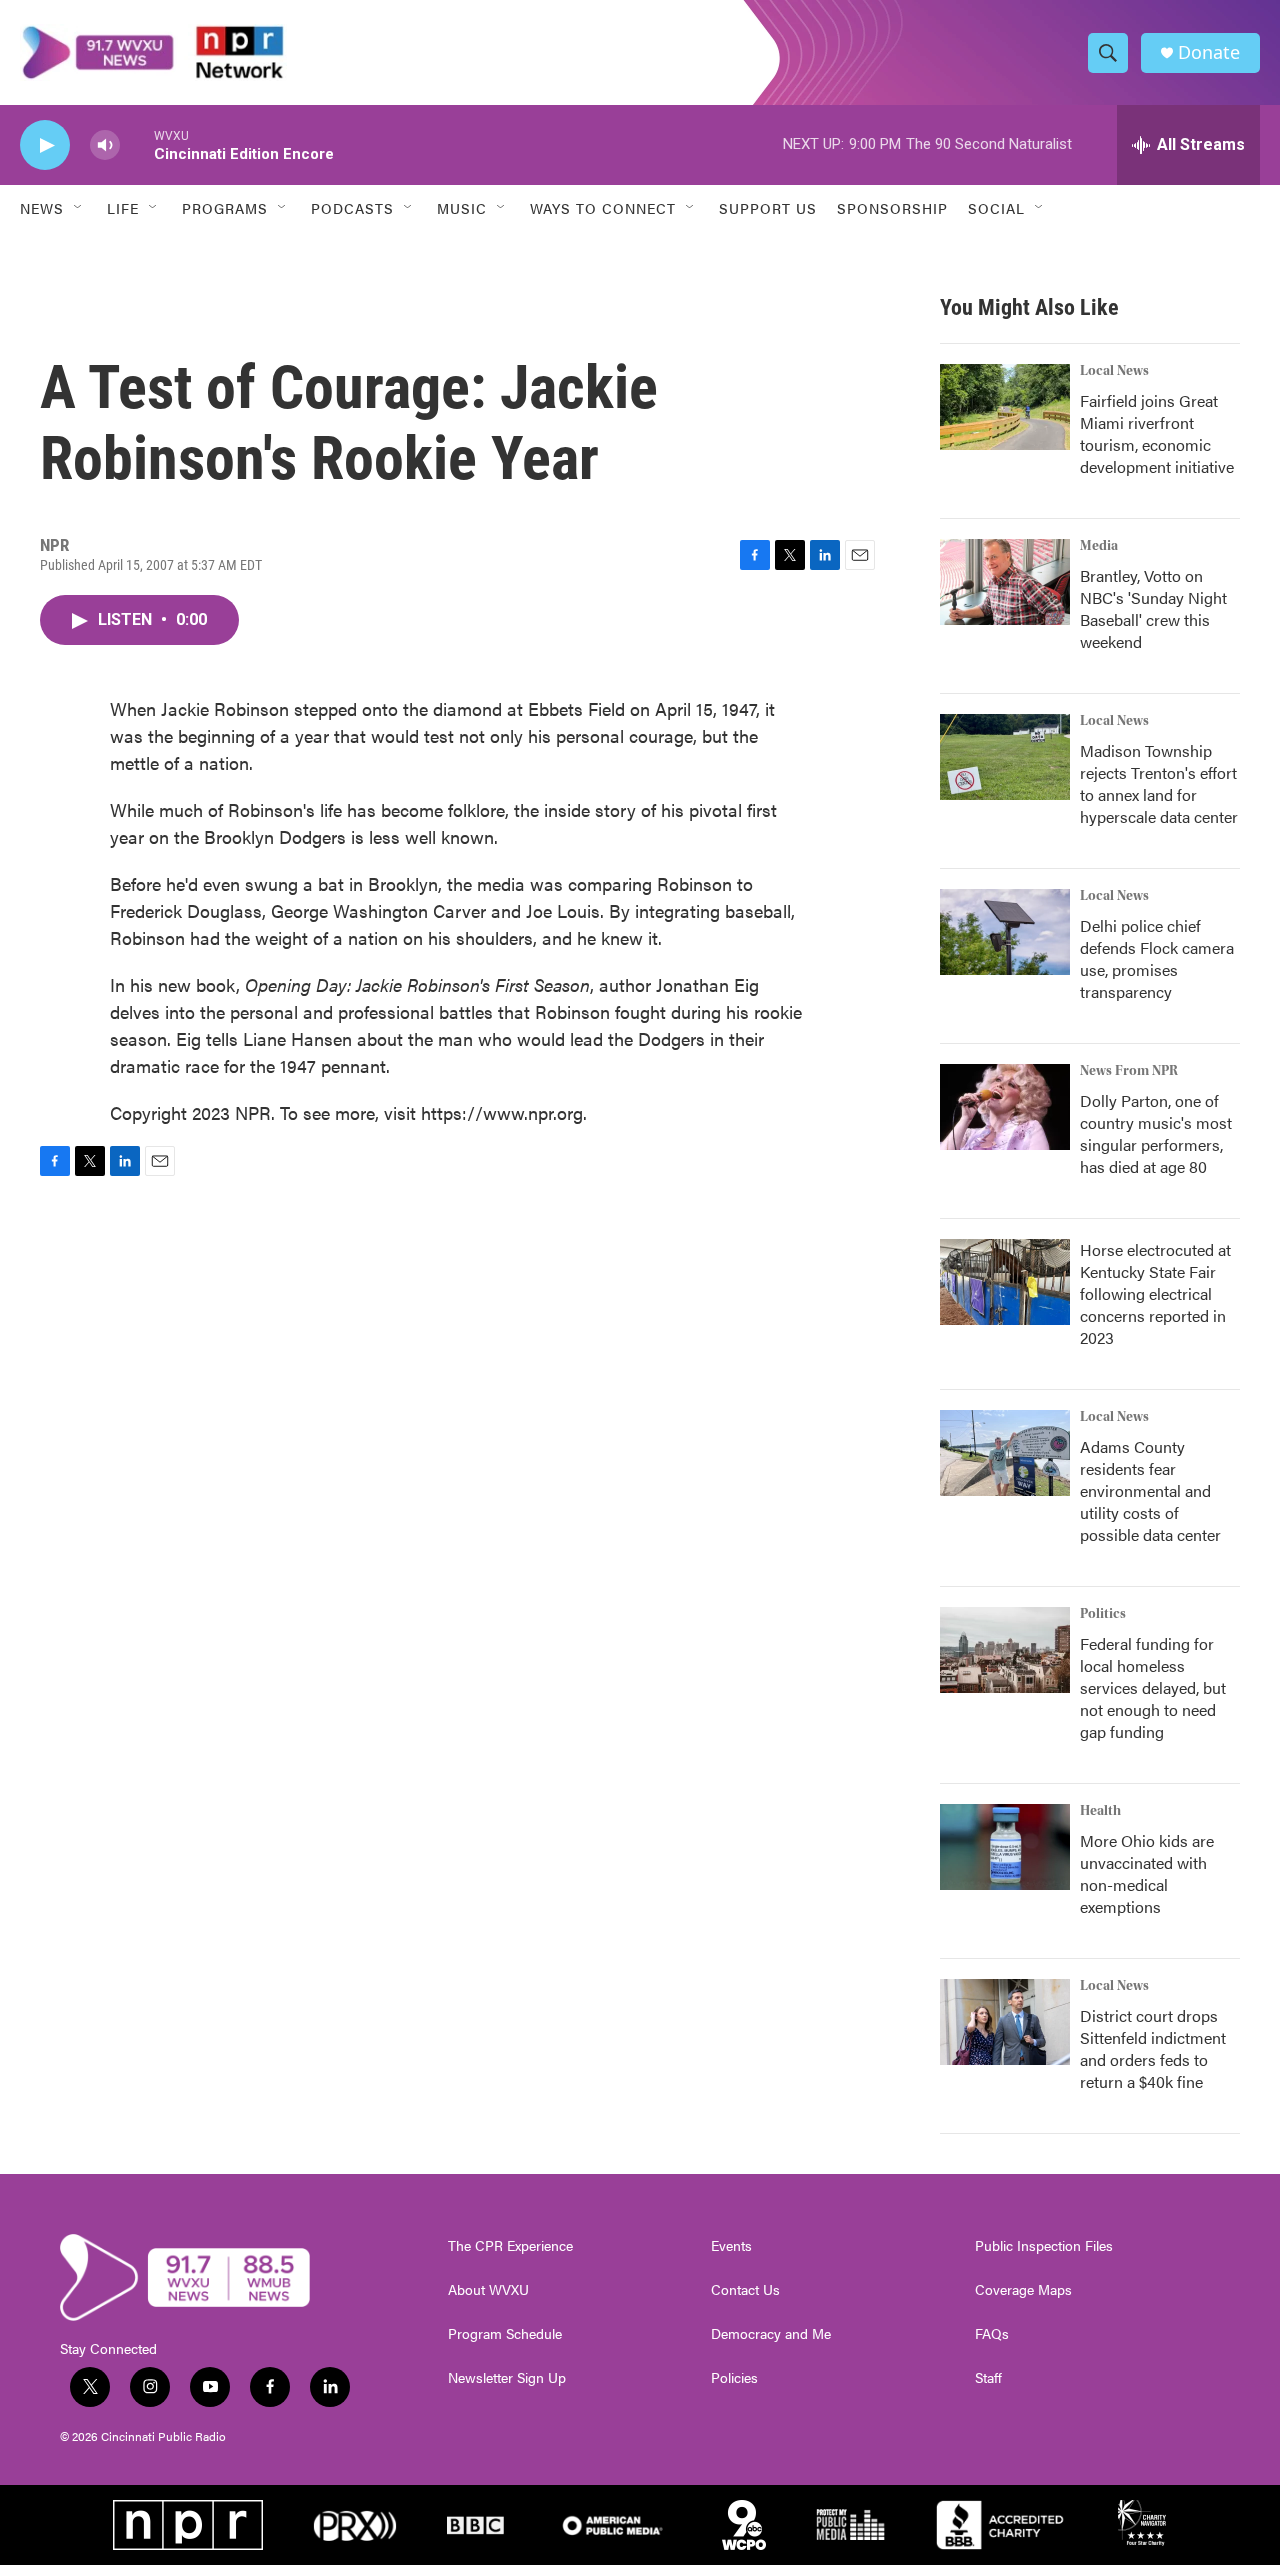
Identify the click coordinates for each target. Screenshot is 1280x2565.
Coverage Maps (1023, 2290)
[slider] (137, 144)
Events (731, 2246)
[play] (45, 145)
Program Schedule (505, 2334)
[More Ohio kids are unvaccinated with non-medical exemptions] (1005, 1847)
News (42, 208)
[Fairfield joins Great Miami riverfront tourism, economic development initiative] (1005, 407)
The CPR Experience (510, 2246)
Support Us (768, 208)
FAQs (992, 2334)
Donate (1209, 52)
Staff (988, 2378)
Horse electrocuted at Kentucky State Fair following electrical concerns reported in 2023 (1155, 1293)
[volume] (105, 145)
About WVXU (488, 2290)
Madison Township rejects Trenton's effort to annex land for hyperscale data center (1159, 783)
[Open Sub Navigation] (79, 208)
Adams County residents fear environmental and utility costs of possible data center (1150, 1490)
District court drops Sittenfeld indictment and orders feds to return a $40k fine (1153, 2048)
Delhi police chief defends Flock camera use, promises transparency (1157, 958)
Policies (734, 2378)
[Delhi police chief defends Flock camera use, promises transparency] (1005, 932)
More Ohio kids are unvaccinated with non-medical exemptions (1147, 1873)
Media (1099, 546)
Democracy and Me (771, 2334)
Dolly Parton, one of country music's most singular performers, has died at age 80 (1156, 1133)
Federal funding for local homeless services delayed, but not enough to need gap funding (1153, 1687)
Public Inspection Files (1044, 2246)
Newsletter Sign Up (507, 2378)
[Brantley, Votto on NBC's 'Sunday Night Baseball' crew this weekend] (1005, 582)
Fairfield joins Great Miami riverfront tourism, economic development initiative (1157, 433)
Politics (1103, 1614)
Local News (1114, 371)
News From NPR (1129, 1071)
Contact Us (745, 2290)
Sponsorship (892, 208)
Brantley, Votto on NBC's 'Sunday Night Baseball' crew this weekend (1153, 608)
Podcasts (352, 208)
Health (1100, 1811)
